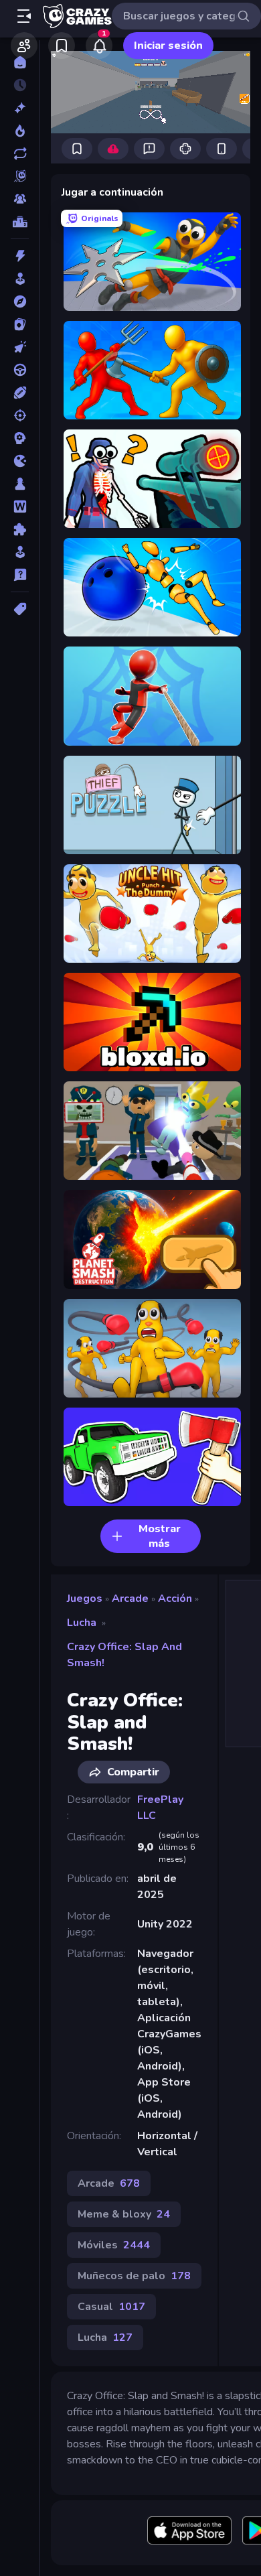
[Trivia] (20, 575)
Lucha (82, 1623)
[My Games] (62, 46)
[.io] (20, 461)
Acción (175, 1599)
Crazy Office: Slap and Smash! (124, 1655)
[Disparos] (20, 415)
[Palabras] (20, 506)
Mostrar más (160, 1536)
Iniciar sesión (168, 46)
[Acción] (20, 256)
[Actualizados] (20, 153)
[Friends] (24, 46)
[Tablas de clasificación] (20, 222)
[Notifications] (99, 46)
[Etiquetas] (20, 609)
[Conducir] (20, 370)
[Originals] (20, 176)
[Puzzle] (20, 529)
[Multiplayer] (20, 199)
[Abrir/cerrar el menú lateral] (24, 16)
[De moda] (20, 131)
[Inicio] (20, 62)
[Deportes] (20, 393)
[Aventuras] (20, 301)
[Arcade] (20, 279)
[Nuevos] (20, 108)
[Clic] (20, 347)
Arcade (130, 1599)
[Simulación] (20, 552)
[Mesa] (20, 484)
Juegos (85, 1599)
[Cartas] (20, 324)
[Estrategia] (20, 438)
